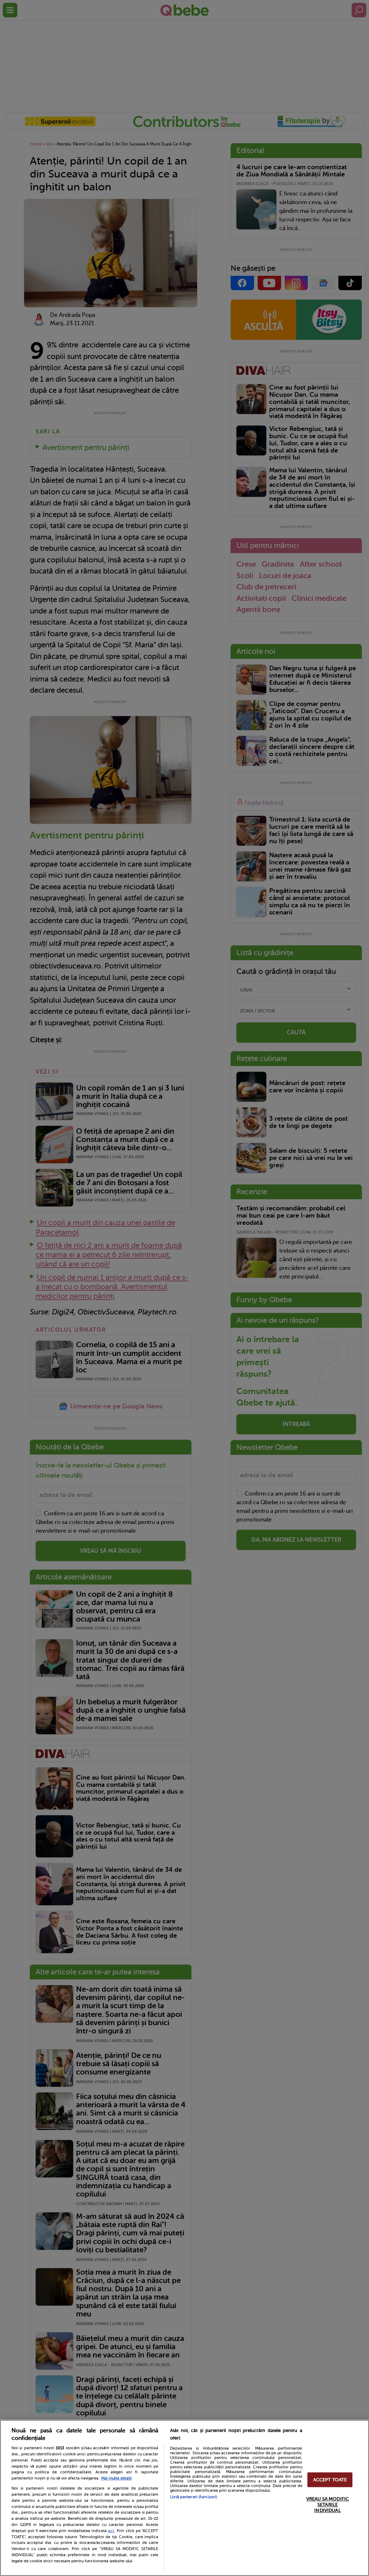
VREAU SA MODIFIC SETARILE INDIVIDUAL (328, 2505)
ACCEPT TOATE (330, 2480)
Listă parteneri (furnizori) (194, 2497)
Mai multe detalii (117, 2478)
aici (111, 2531)
